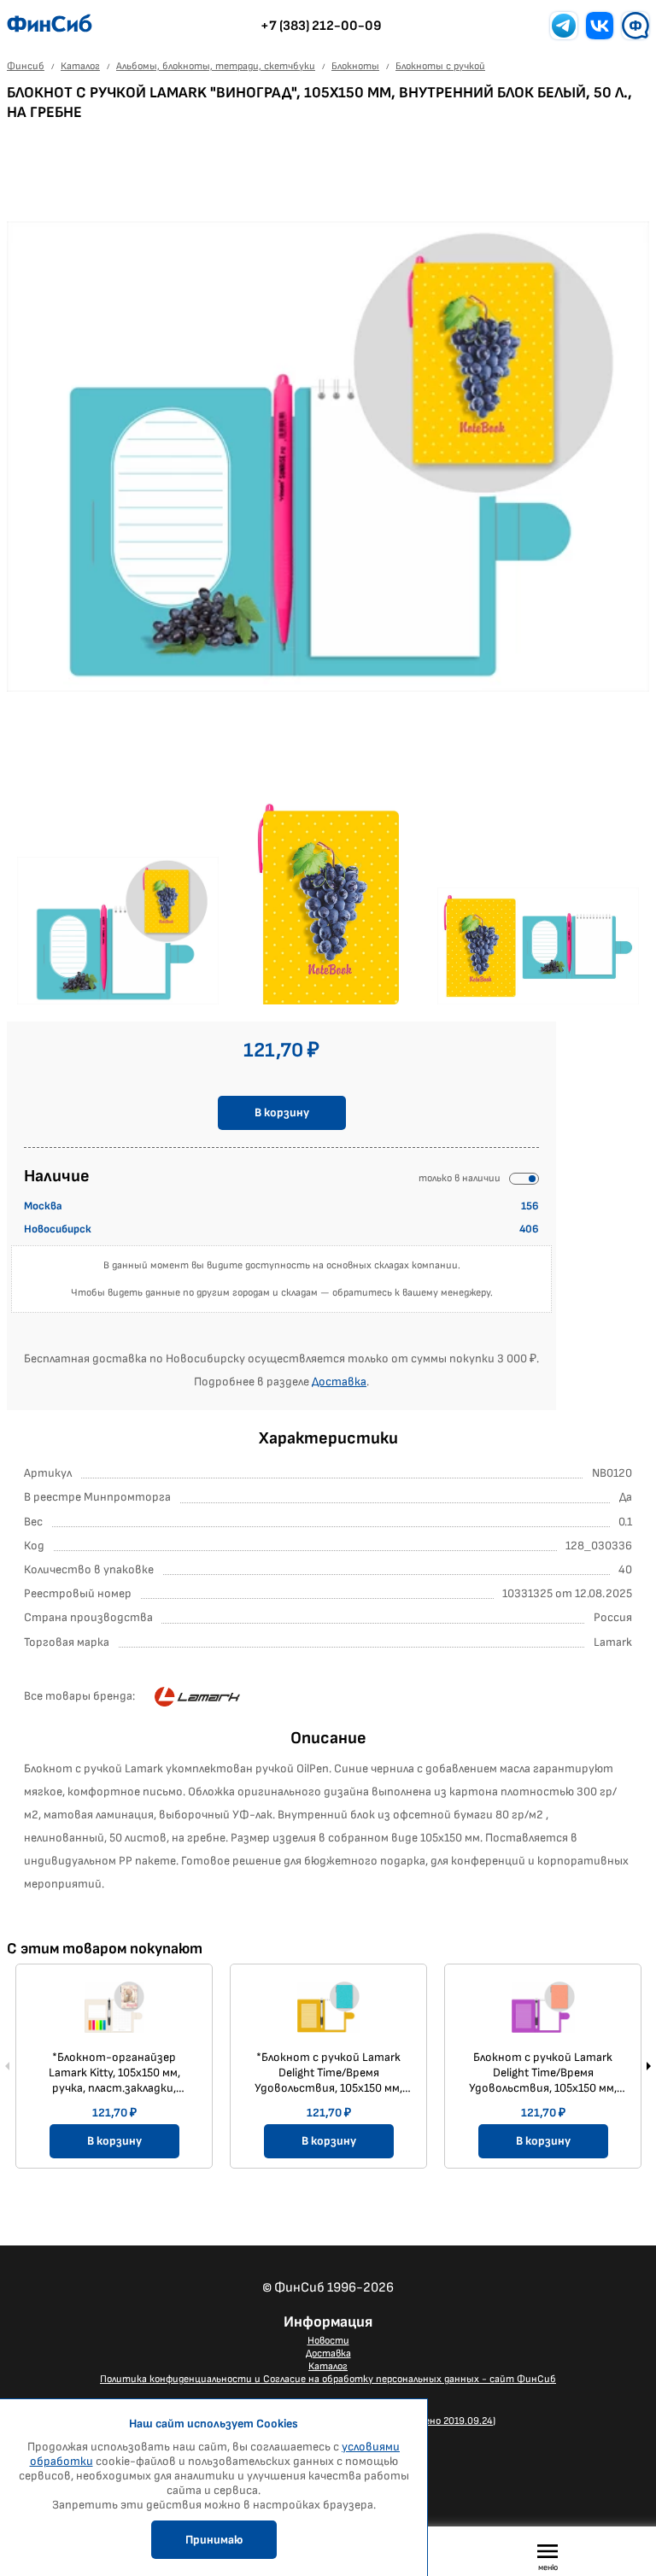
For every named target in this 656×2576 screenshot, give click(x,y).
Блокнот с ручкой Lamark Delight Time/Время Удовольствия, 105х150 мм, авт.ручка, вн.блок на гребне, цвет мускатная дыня (543, 2073)
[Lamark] (197, 1697)
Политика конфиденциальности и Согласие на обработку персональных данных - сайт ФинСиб (328, 2379)
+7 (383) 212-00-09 (321, 26)
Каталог (328, 2366)
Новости (328, 2341)
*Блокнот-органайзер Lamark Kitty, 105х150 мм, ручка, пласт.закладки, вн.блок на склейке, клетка (114, 2073)
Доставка (339, 1382)
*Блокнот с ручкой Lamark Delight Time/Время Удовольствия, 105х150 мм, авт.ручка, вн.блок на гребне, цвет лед (328, 2073)
